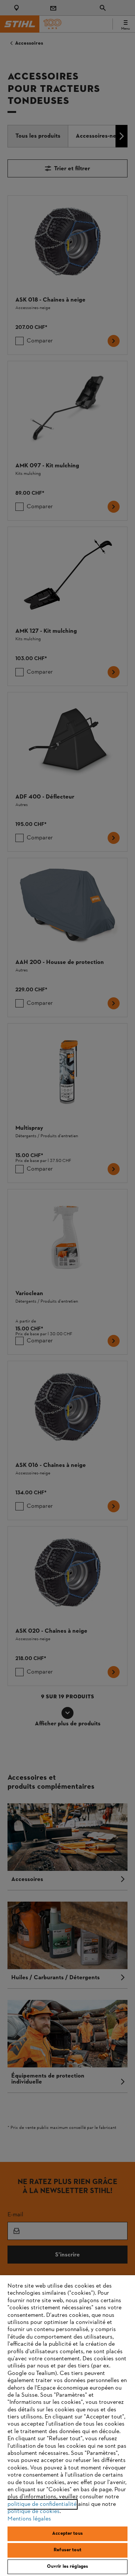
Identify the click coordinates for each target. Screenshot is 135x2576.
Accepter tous (67, 2534)
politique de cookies (34, 2511)
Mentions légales (29, 2519)
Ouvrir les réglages (67, 2567)
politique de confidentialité (42, 2504)
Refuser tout (67, 2550)
